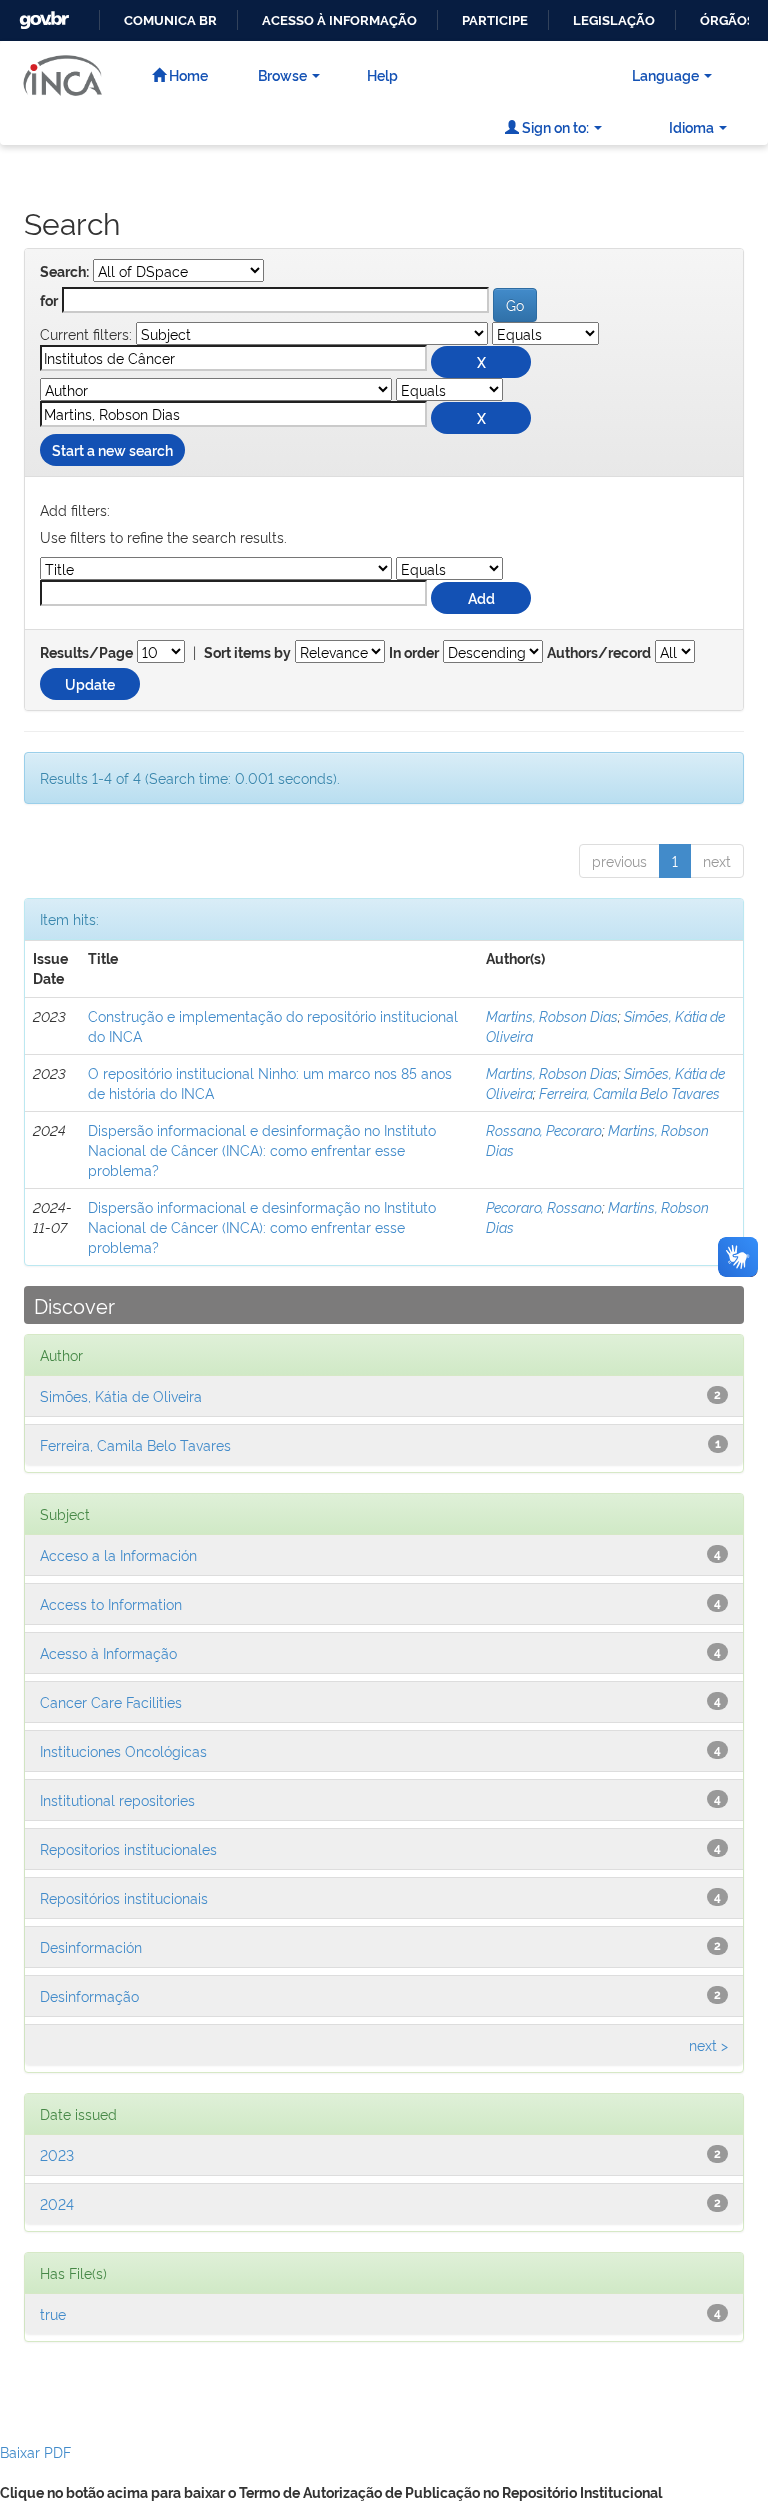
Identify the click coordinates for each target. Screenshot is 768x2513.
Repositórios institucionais (124, 1897)
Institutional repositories (117, 1799)
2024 (57, 2203)
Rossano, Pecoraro (544, 1129)
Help (382, 74)
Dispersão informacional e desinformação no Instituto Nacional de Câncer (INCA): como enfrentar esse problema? (262, 1149)
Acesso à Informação (108, 1652)
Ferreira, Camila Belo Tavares (629, 1092)
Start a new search (112, 449)
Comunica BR (170, 20)
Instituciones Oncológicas (123, 1750)
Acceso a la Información (118, 1554)
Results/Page (86, 653)
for (49, 301)
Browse (282, 74)
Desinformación (91, 1946)
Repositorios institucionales (128, 1848)
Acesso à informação (339, 20)
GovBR (42, 14)
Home (187, 74)
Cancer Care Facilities (111, 1701)
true (53, 2313)
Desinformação (89, 1995)
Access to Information (111, 1603)
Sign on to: (554, 126)
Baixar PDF (35, 2451)
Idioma (691, 126)
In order (414, 653)
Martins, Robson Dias (552, 1015)
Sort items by (247, 653)
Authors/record (599, 653)
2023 (57, 2154)
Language (665, 74)
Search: (64, 272)
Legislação (614, 20)
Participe (495, 20)
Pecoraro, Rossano (544, 1206)
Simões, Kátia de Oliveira (121, 1395)
